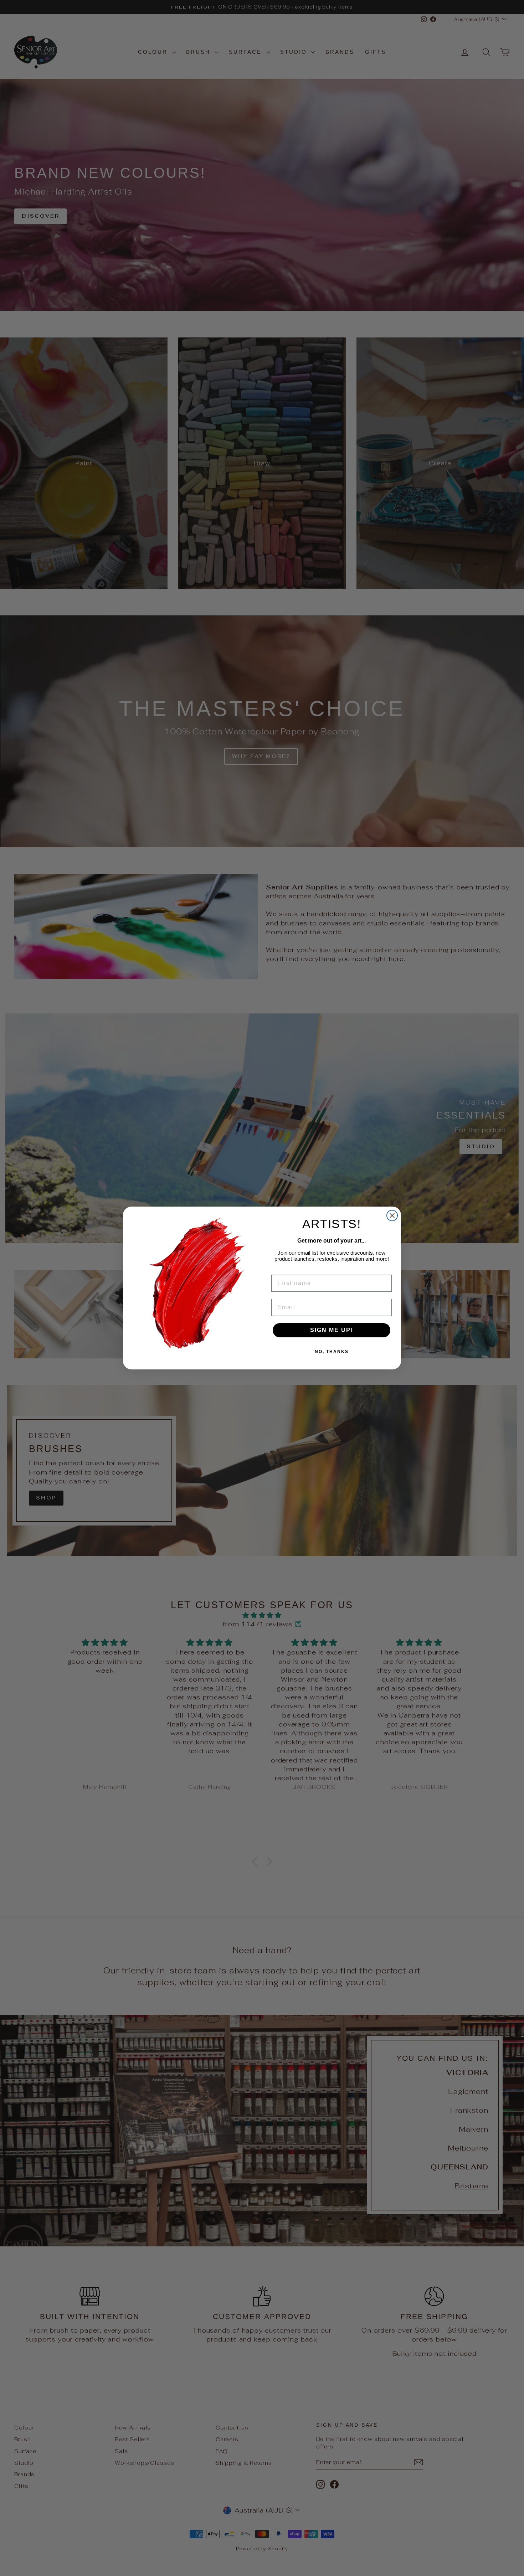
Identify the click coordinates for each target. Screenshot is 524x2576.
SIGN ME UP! (332, 1330)
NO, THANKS (332, 1352)
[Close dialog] (392, 1215)
